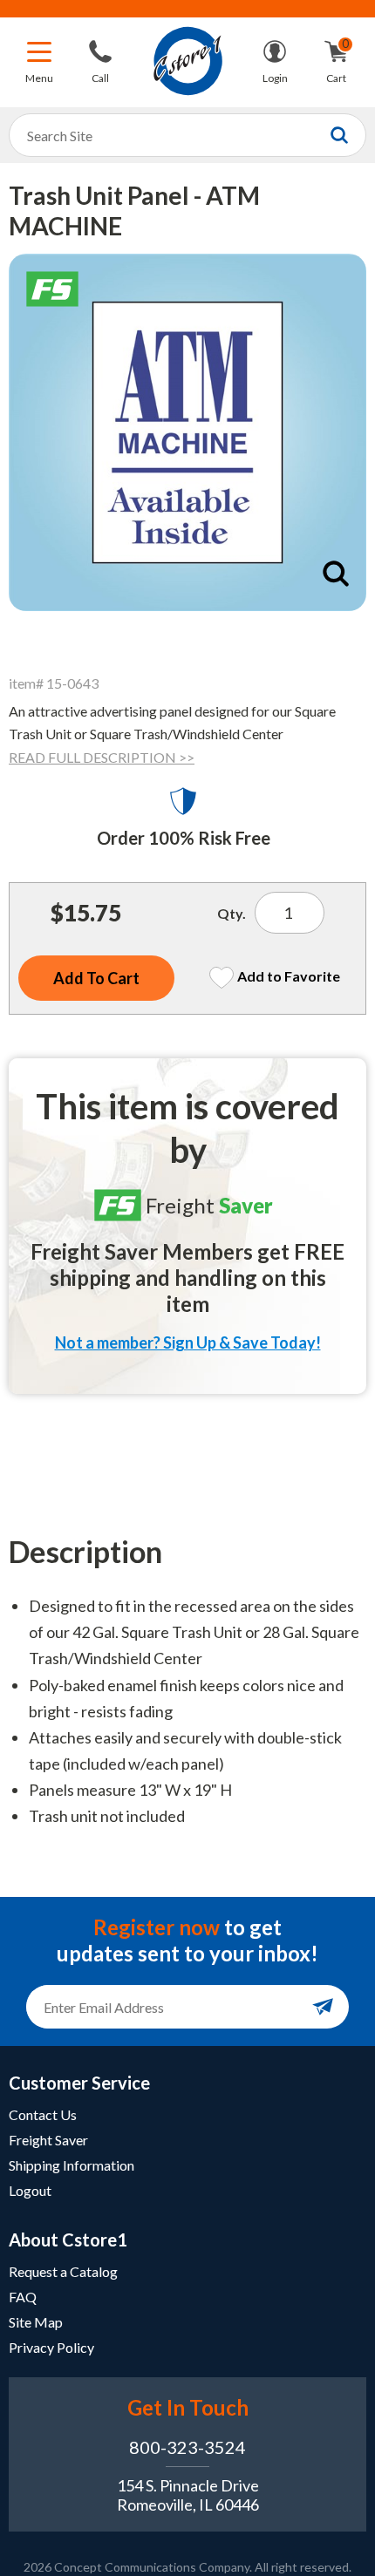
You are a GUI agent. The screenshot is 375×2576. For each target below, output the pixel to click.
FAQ (23, 2297)
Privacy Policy (51, 2347)
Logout (30, 2190)
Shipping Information (72, 2165)
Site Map (36, 2322)
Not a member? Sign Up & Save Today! (188, 1342)
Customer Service (79, 2083)
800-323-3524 (187, 2447)
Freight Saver (48, 2140)
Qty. (232, 913)
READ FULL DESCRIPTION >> (102, 757)
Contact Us (43, 2114)
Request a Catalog (63, 2271)
